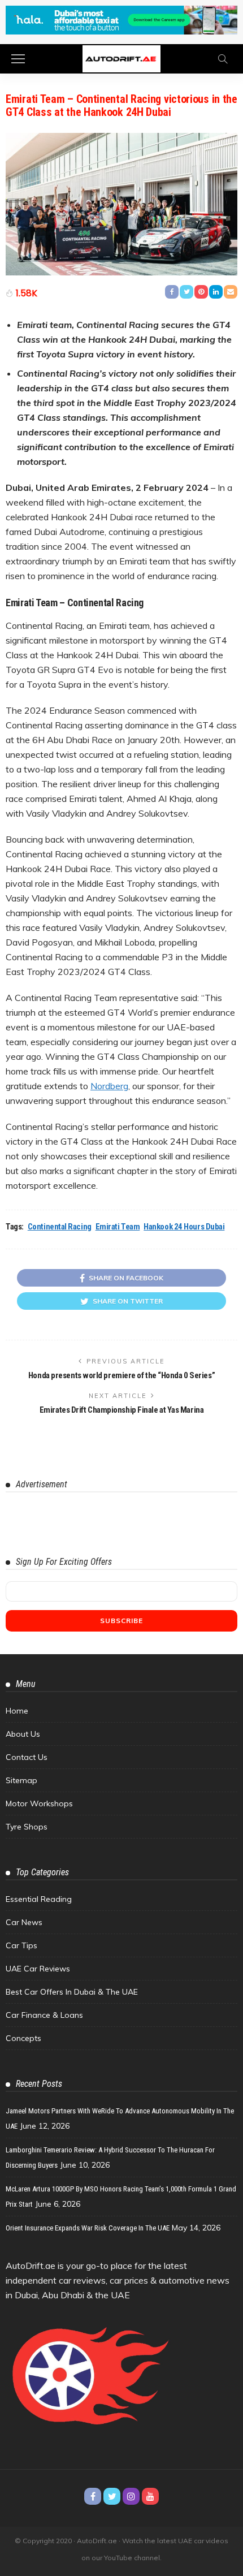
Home (17, 1711)
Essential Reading (39, 1899)
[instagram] (131, 2496)
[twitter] (112, 2496)
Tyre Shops (27, 1827)
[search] (223, 59)
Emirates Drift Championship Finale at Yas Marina (121, 1410)
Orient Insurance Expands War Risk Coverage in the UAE (88, 2228)
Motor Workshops (39, 1803)
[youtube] (150, 2496)
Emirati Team (118, 1227)
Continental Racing (60, 1227)
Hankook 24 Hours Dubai (184, 1227)
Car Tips (21, 1945)
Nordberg (109, 1086)
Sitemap (21, 1780)
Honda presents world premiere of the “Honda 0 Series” (121, 1375)
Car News (24, 1922)
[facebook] (93, 2496)
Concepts (23, 2038)
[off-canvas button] (18, 59)
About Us (23, 1734)
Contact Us (27, 1757)
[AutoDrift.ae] (121, 58)
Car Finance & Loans (44, 2015)
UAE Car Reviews (38, 1969)
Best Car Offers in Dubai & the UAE (72, 1992)
